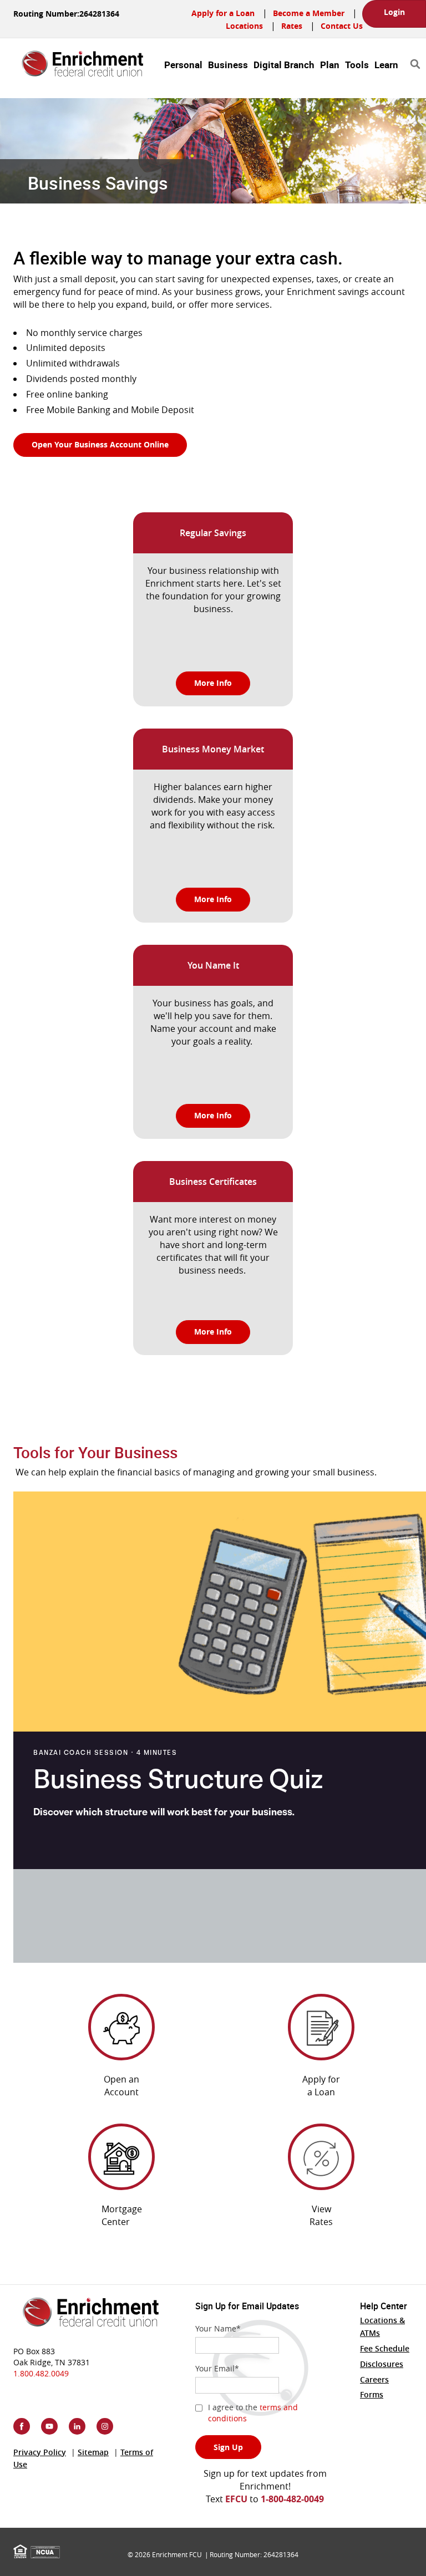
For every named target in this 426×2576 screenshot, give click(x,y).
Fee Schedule (385, 2348)
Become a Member (309, 13)
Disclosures (382, 2364)
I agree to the (253, 2413)
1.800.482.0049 (41, 2373)
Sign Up (228, 2447)
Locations (244, 26)
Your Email (217, 2368)
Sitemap (93, 2452)
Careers (374, 2379)
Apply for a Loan (223, 13)
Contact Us (342, 26)
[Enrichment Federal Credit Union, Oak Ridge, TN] (74, 59)
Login (394, 12)
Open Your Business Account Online (109, 444)
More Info (213, 683)
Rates (292, 26)
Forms (372, 2394)
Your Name (218, 2328)
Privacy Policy (40, 2452)
